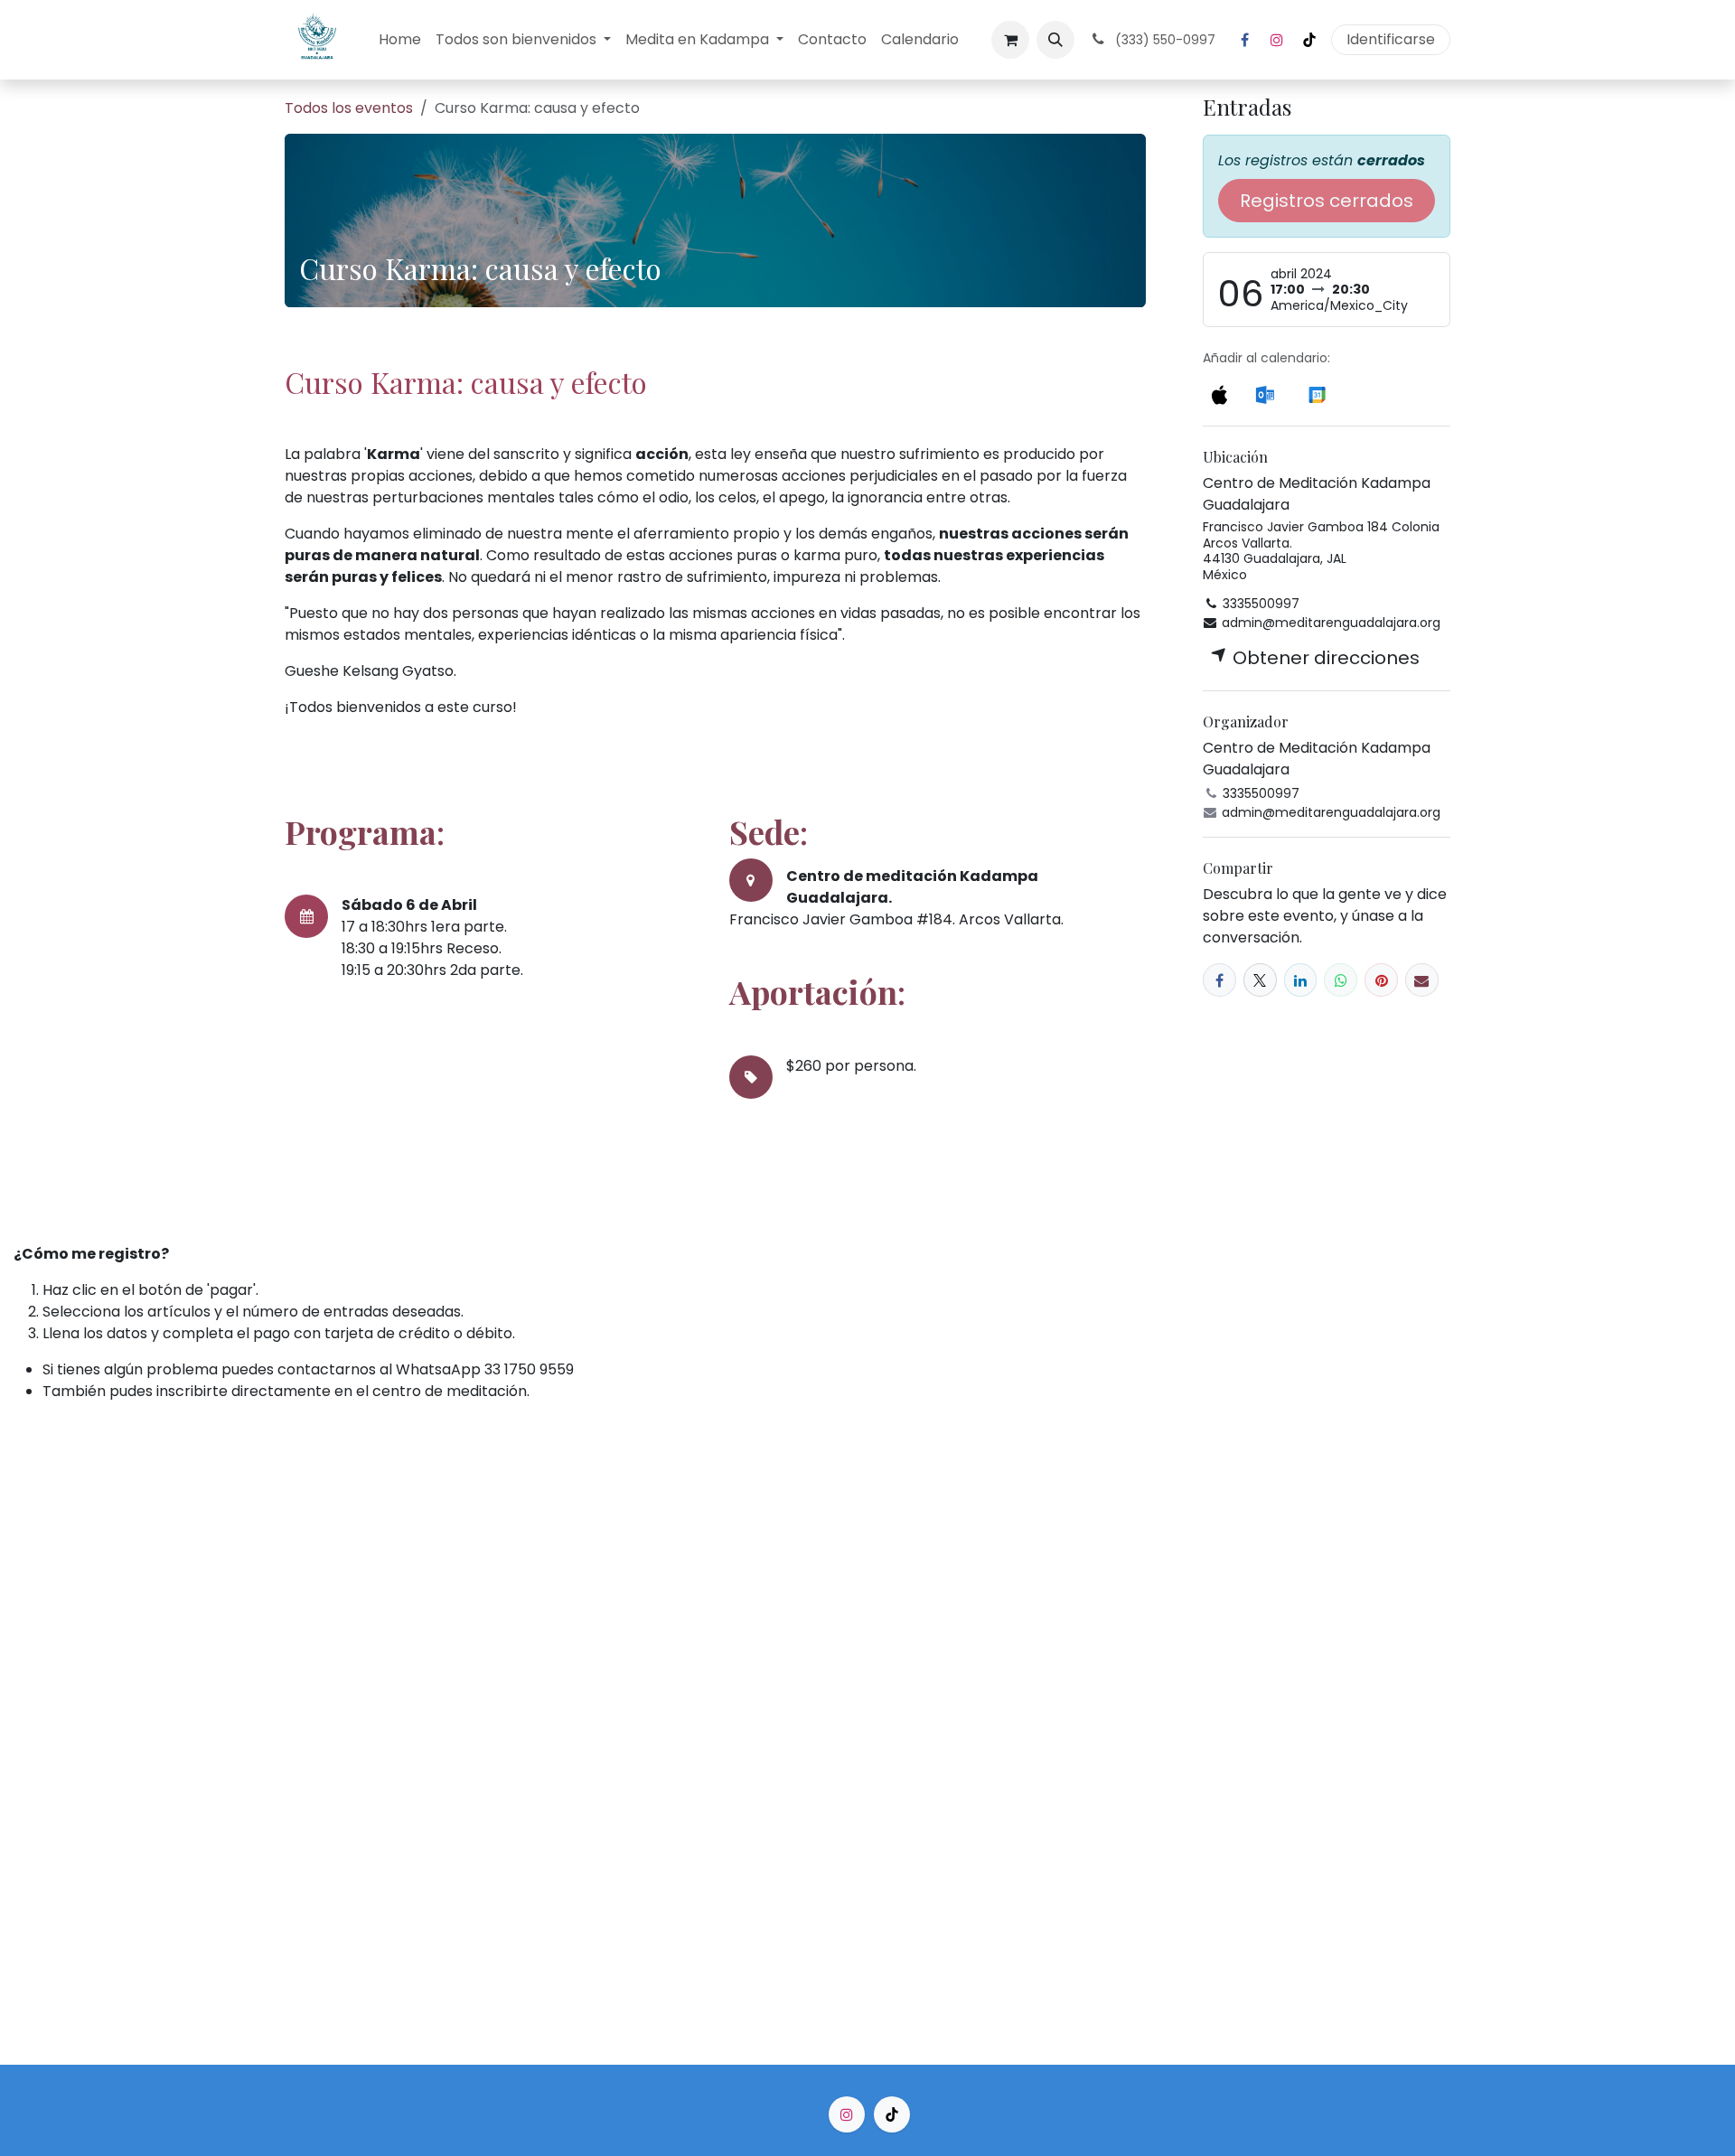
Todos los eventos (349, 108)
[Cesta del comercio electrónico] (1010, 40)
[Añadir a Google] (1317, 393)
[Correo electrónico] (1422, 980)
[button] (1055, 40)
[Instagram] (1277, 40)
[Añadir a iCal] (1219, 393)
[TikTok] (1309, 40)
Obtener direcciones (1324, 658)
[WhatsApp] (1341, 980)
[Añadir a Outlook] (1265, 393)
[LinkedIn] (1301, 980)
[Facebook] (1244, 40)
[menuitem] (400, 40)
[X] (1260, 980)
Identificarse (1391, 39)
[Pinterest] (1381, 980)
